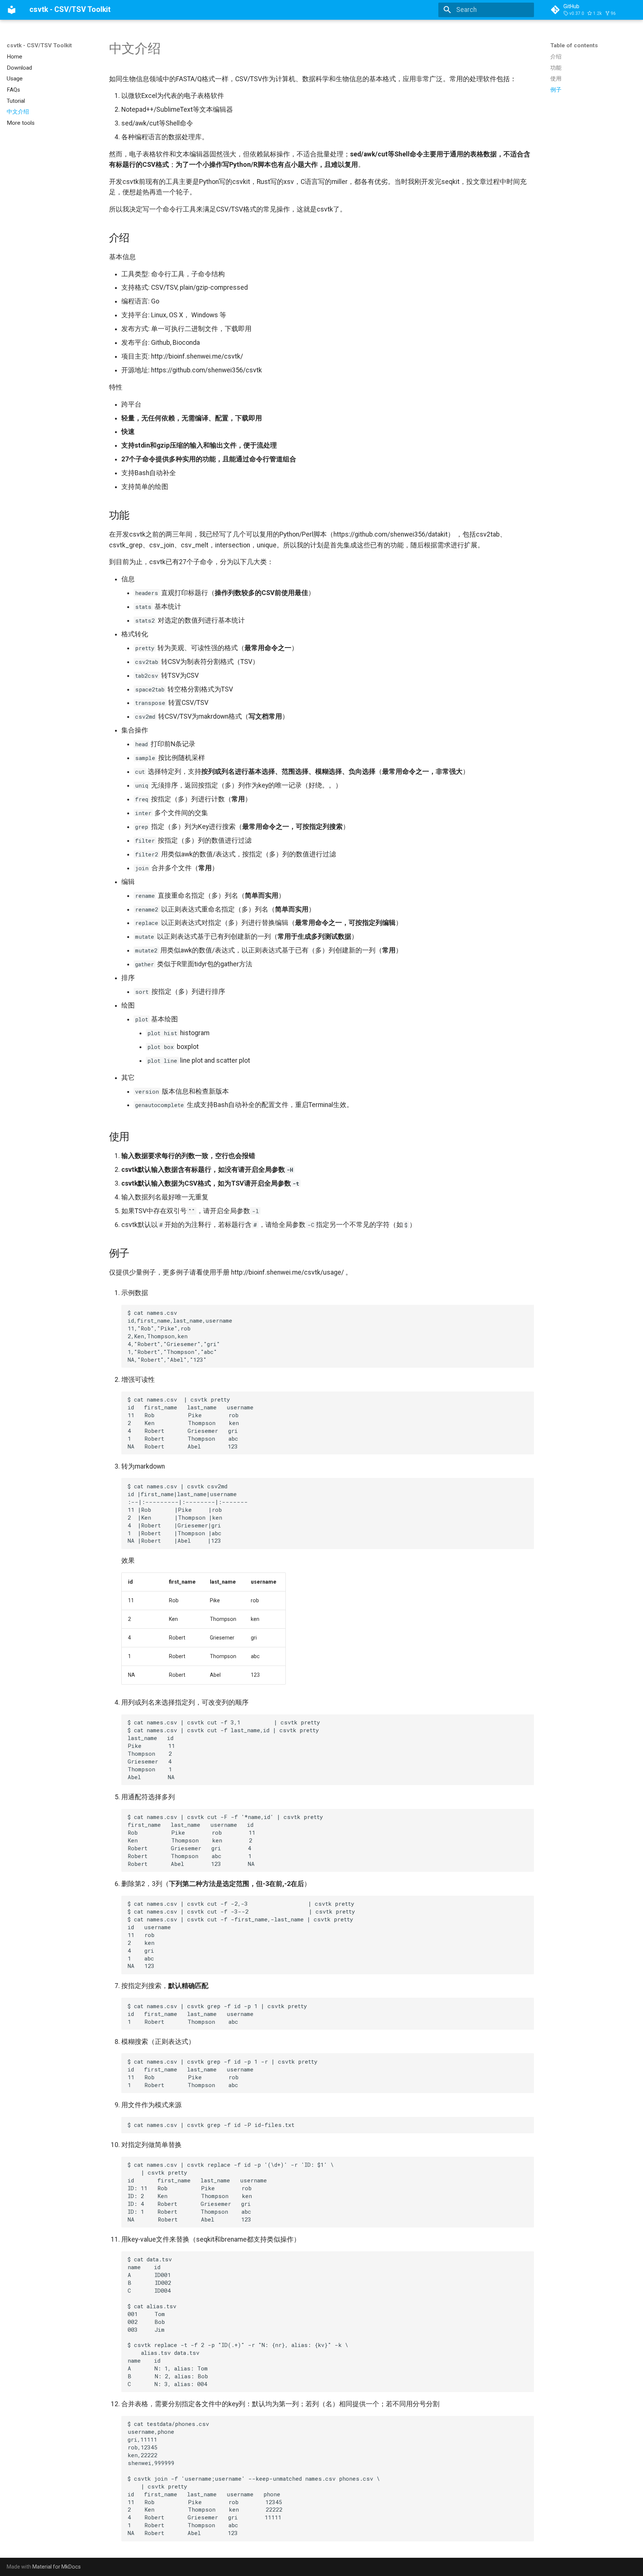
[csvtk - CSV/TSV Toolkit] (12, 10)
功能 (556, 67)
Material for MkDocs (57, 2567)
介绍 (556, 57)
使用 (556, 79)
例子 (556, 90)
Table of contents (574, 45)
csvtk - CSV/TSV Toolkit (39, 45)
